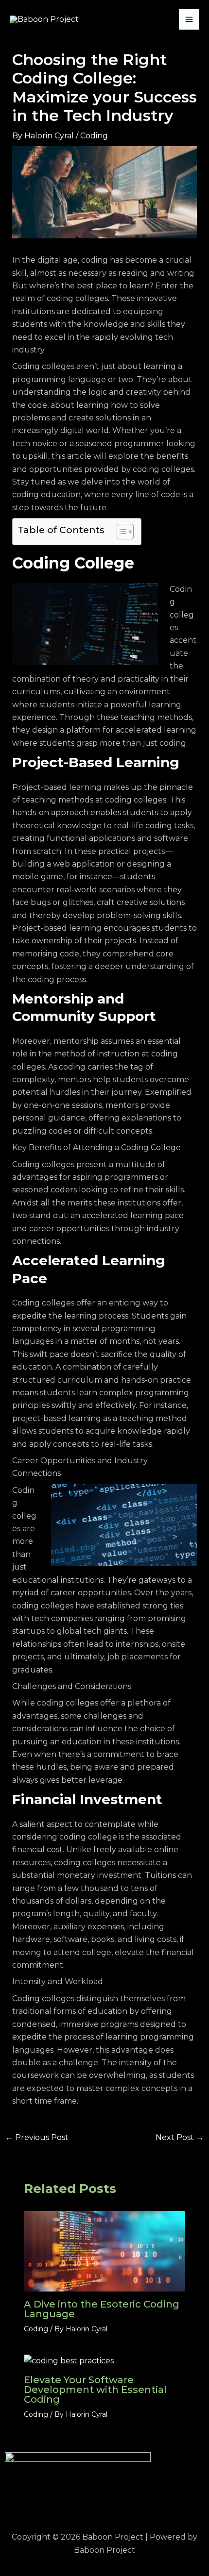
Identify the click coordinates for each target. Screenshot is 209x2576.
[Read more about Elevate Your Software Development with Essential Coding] (69, 2360)
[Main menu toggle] (189, 19)
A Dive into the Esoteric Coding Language (102, 2309)
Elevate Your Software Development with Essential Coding (95, 2390)
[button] (104, 2502)
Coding (94, 136)
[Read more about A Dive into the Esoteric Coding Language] (105, 2250)
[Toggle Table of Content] (120, 532)
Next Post (180, 2138)
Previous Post (37, 2138)
